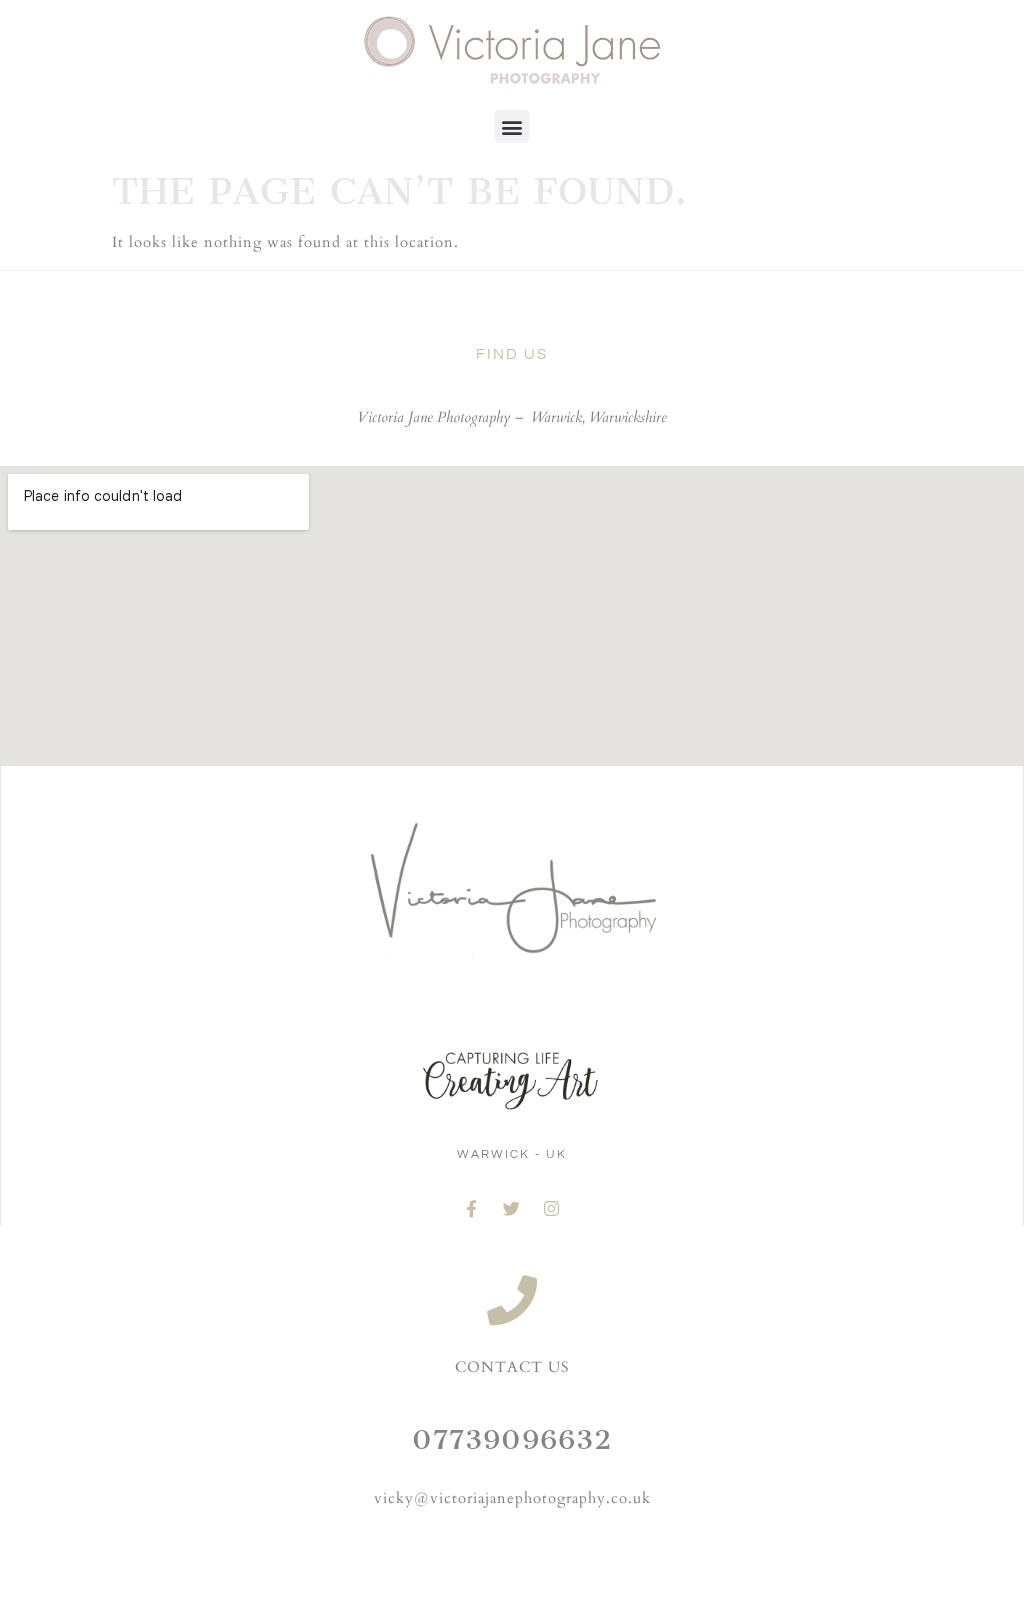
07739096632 (512, 1439)
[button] (512, 126)
